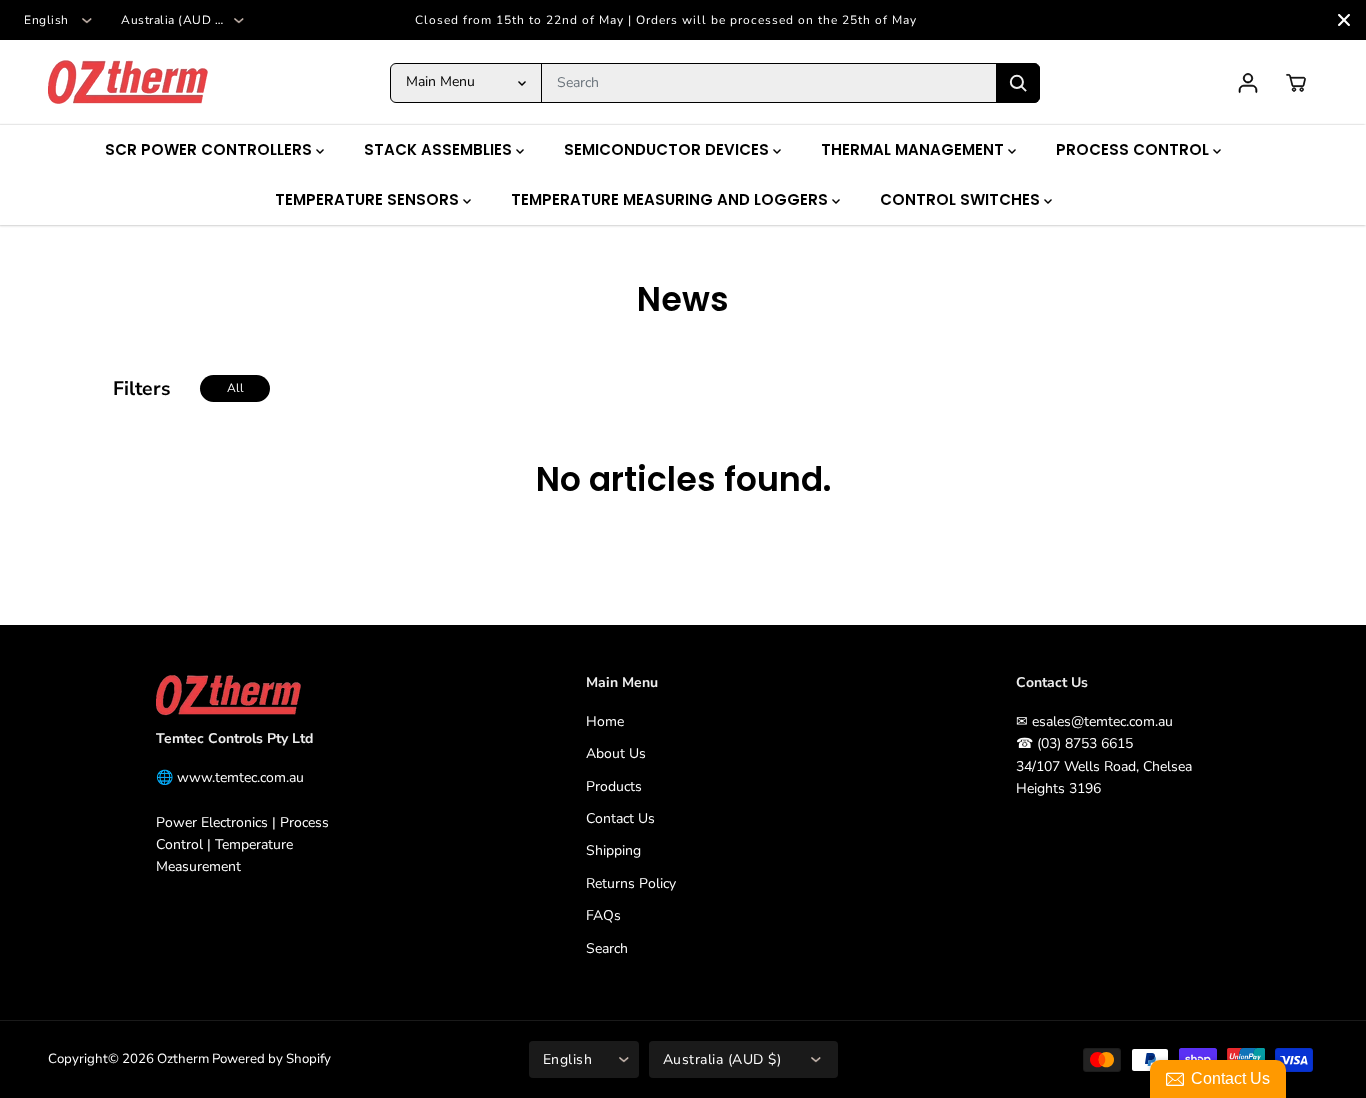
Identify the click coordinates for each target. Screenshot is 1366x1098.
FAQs (603, 915)
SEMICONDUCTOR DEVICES (668, 149)
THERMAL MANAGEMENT (914, 149)
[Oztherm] (128, 82)
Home (605, 721)
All (235, 388)
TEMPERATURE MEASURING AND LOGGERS (671, 199)
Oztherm (183, 1059)
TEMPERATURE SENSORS (369, 199)
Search (607, 948)
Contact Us (620, 818)
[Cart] (1296, 83)
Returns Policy (631, 883)
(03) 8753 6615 (1085, 743)
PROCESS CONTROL (1134, 149)
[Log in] (1248, 83)
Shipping (613, 850)
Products (614, 786)
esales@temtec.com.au (1102, 721)
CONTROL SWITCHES (962, 199)
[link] (253, 695)
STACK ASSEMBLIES (440, 149)
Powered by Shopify (271, 1059)
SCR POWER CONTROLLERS (210, 149)
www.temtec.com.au (240, 777)
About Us (616, 753)
